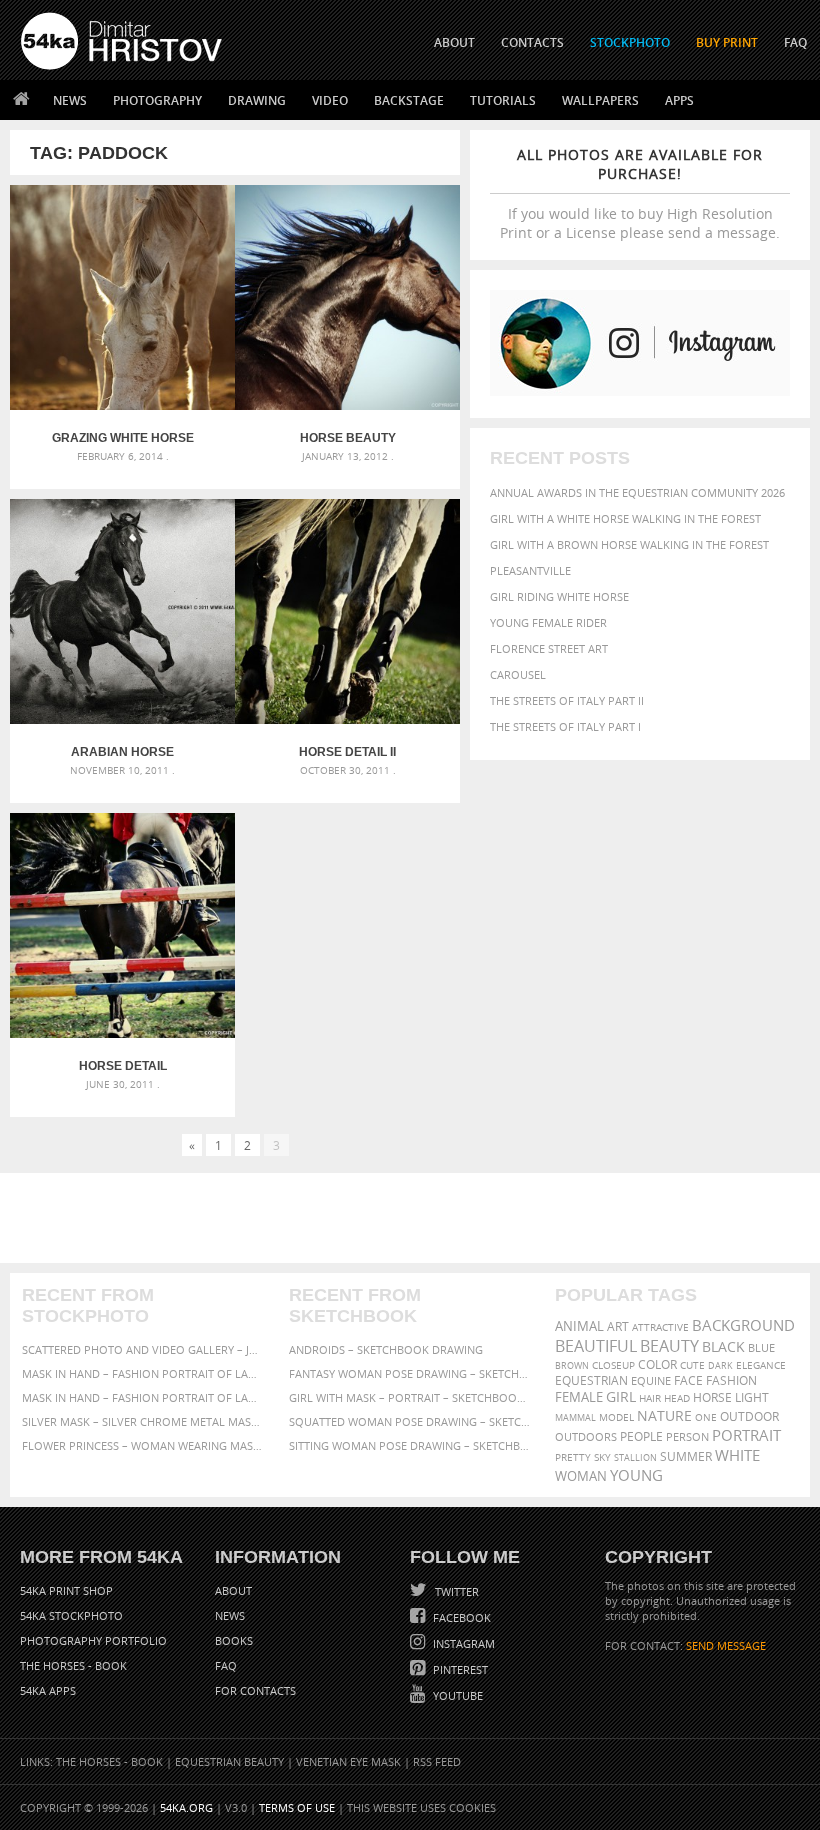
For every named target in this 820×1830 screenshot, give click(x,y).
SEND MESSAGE (726, 1645)
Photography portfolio (93, 1640)
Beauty (669, 1346)
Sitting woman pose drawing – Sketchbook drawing (410, 1445)
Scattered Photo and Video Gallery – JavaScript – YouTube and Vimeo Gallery (143, 1349)
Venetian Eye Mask (348, 1761)
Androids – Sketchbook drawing (386, 1349)
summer (686, 1456)
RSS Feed (437, 1761)
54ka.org (186, 1807)
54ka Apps (48, 1690)
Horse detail (123, 1066)
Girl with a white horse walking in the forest (625, 518)
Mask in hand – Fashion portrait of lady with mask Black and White (143, 1373)
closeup (613, 1365)
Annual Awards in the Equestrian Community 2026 (637, 492)
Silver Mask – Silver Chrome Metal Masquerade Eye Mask (143, 1421)
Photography (157, 100)
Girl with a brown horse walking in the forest (629, 544)
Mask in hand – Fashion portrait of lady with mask (143, 1397)
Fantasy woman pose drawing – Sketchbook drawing (410, 1373)
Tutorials (503, 100)
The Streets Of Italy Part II (567, 700)
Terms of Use (297, 1807)
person (687, 1436)
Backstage (409, 100)
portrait (746, 1435)
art (618, 1326)
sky (602, 1457)
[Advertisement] (414, 1218)
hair (650, 1398)
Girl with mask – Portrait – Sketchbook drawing (410, 1397)
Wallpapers (600, 100)
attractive (660, 1327)
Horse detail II (347, 752)
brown (572, 1365)
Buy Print (727, 42)
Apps (679, 100)
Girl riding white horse (559, 596)
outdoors (586, 1437)
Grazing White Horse (123, 438)
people (641, 1436)
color (657, 1364)
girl (621, 1397)
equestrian (591, 1380)
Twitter (455, 1591)
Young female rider (548, 622)
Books (234, 1640)
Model (616, 1417)
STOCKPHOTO (630, 42)
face (688, 1380)
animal (579, 1326)
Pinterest (459, 1669)
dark (720, 1365)
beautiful (596, 1346)
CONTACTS (532, 42)
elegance (761, 1365)
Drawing (257, 100)
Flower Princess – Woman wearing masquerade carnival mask (143, 1445)
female (579, 1397)
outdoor (749, 1416)
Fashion (731, 1380)
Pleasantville (530, 570)
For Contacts (255, 1690)
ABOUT (454, 42)
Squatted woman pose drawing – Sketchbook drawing (410, 1421)
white (737, 1455)
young (636, 1475)
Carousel (518, 674)
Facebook (460, 1617)
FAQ (795, 42)
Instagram (462, 1643)
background (743, 1325)
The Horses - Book (73, 1665)
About (233, 1590)
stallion (635, 1457)
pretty (573, 1457)
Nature (664, 1415)
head (677, 1398)
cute (692, 1365)
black (723, 1346)
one (706, 1417)
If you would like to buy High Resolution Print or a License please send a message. (640, 193)
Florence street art (549, 648)
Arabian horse (122, 752)
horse (712, 1397)
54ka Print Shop (66, 1590)
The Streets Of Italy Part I (565, 726)
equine (651, 1380)
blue (761, 1347)
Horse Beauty (348, 438)
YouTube (456, 1695)
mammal (575, 1417)
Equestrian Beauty (229, 1761)
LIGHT (752, 1397)
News (70, 100)
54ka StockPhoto (71, 1615)
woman (581, 1476)
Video (330, 100)
